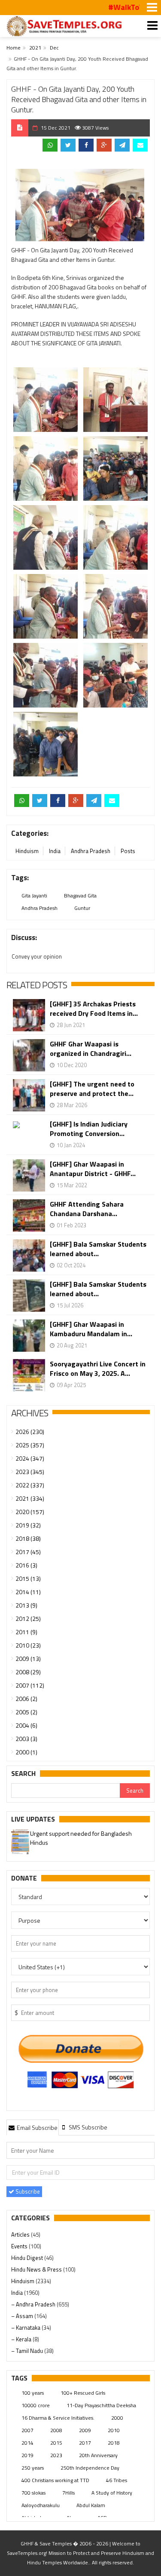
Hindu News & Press (37, 2269)
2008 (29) (28, 1672)
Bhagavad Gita (80, 895)
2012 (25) (28, 1619)
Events (20, 2246)
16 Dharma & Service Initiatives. (58, 2418)
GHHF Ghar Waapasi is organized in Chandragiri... (91, 1049)
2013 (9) (26, 1605)
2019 (27, 2455)
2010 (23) (28, 1645)
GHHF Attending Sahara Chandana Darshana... (87, 1209)
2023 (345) (30, 1472)
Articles (21, 2235)
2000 (117, 2418)
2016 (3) (26, 1565)
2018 (114, 2443)
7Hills (68, 2493)
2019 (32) (28, 1525)
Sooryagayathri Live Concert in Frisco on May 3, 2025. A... (98, 1369)
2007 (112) (30, 1685)
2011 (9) (26, 1632)
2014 (27, 2443)
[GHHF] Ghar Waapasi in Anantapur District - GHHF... (93, 1169)
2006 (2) (26, 1699)
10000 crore (36, 2405)
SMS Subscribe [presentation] (87, 2127)
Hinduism (27, 851)
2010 (114, 2430)
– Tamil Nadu (28, 2351)
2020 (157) (30, 1512)
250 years (33, 2468)
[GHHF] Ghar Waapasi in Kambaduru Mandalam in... (91, 1329)
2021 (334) (30, 1498)
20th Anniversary (98, 2455)
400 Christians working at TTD (55, 2480)
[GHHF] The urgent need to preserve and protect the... (92, 1089)
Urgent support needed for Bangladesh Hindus (81, 1838)
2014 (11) (28, 1592)
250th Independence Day (90, 2468)
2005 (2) (26, 1712)
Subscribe (27, 2191)
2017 (85, 2443)
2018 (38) (28, 1538)
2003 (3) (26, 1739)
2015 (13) (28, 1578)
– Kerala (22, 2339)
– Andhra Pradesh (34, 2304)
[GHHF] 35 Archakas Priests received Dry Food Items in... (94, 1009)
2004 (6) (26, 1725)
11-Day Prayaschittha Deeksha (101, 2405)
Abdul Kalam (91, 2505)
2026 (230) (30, 1432)
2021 (35, 48)
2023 (56, 2455)
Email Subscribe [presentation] (36, 2128)
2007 (27, 2430)
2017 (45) (28, 1552)
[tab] (33, 2127)
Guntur (82, 908)
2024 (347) (30, 1458)
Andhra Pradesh (91, 851)
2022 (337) (30, 1485)
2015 (56, 2443)
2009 (85, 2430)
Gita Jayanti (34, 895)
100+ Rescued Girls (83, 2393)
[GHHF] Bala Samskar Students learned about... (98, 1249)
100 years (33, 2393)
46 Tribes (117, 2480)
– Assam (23, 2316)
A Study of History (112, 2493)
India (55, 851)
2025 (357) (30, 1445)
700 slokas (33, 2493)
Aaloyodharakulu (41, 2505)
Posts (128, 851)
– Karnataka (26, 2328)
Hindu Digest (28, 2258)
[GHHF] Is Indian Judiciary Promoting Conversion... (89, 1129)
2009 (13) (28, 1659)
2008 (56, 2430)
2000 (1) (26, 1752)
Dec (54, 48)
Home (14, 48)
